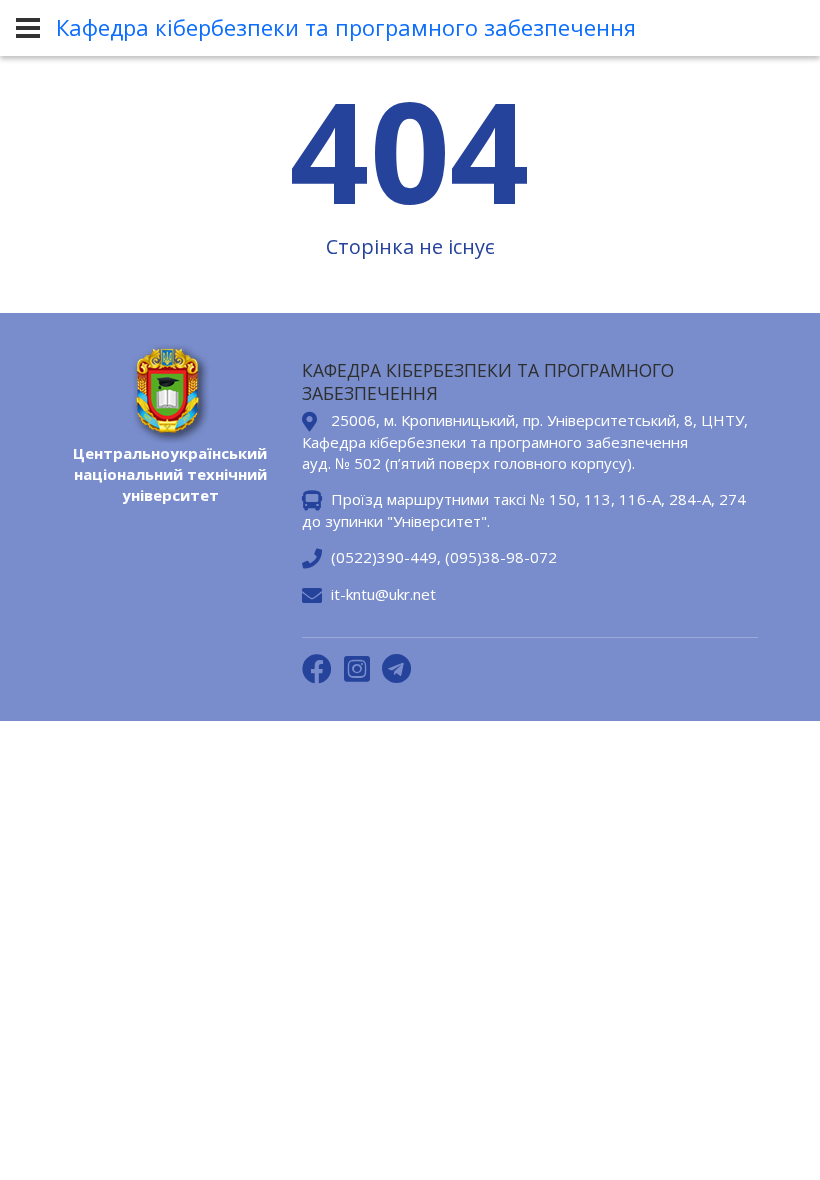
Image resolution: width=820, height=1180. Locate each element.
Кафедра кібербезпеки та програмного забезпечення (346, 27)
